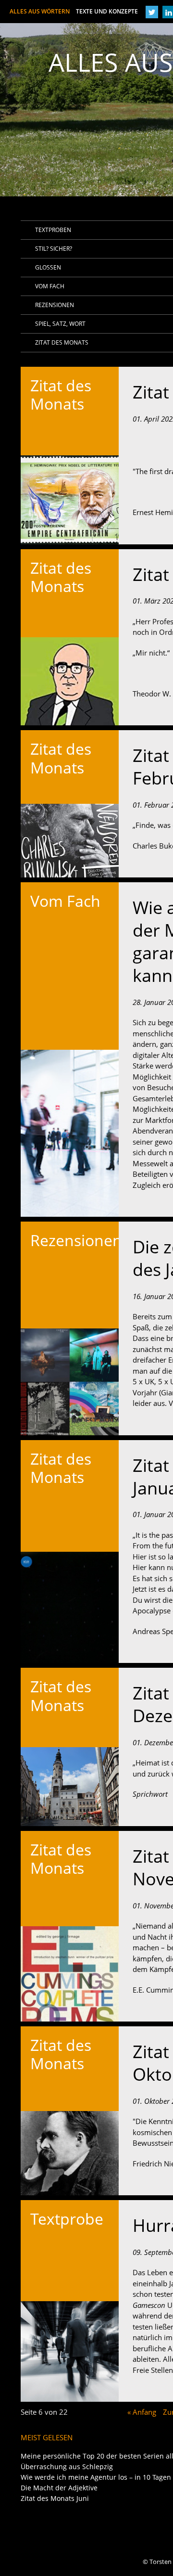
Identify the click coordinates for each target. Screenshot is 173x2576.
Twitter (153, 12)
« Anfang (142, 2412)
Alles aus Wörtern (74, 11)
